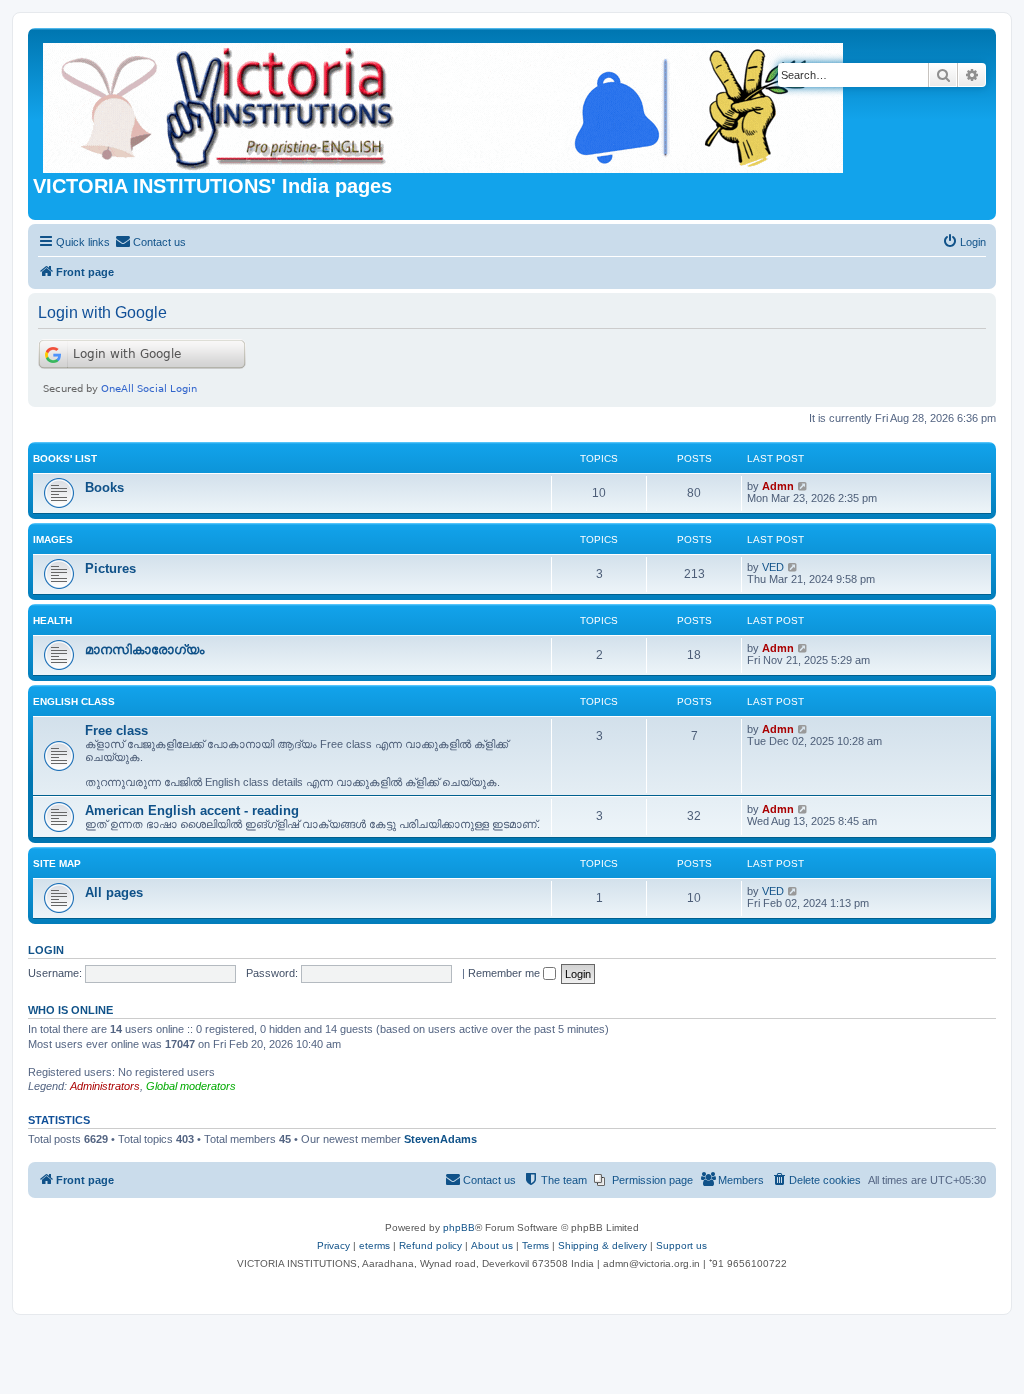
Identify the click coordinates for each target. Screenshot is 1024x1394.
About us (492, 1245)
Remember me (505, 973)
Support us (681, 1245)
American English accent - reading (192, 810)
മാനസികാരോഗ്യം (144, 649)
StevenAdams (440, 1139)
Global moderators (191, 1086)
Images (53, 539)
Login (46, 950)
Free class (116, 730)
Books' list (65, 458)
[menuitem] (150, 242)
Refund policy (430, 1245)
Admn (778, 486)
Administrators (105, 1086)
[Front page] (444, 104)
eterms (374, 1245)
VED (773, 567)
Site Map (57, 863)
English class (74, 701)
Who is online (70, 1010)
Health (52, 620)
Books (104, 487)
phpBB (459, 1227)
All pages (114, 892)
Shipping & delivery (602, 1245)
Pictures (110, 568)
